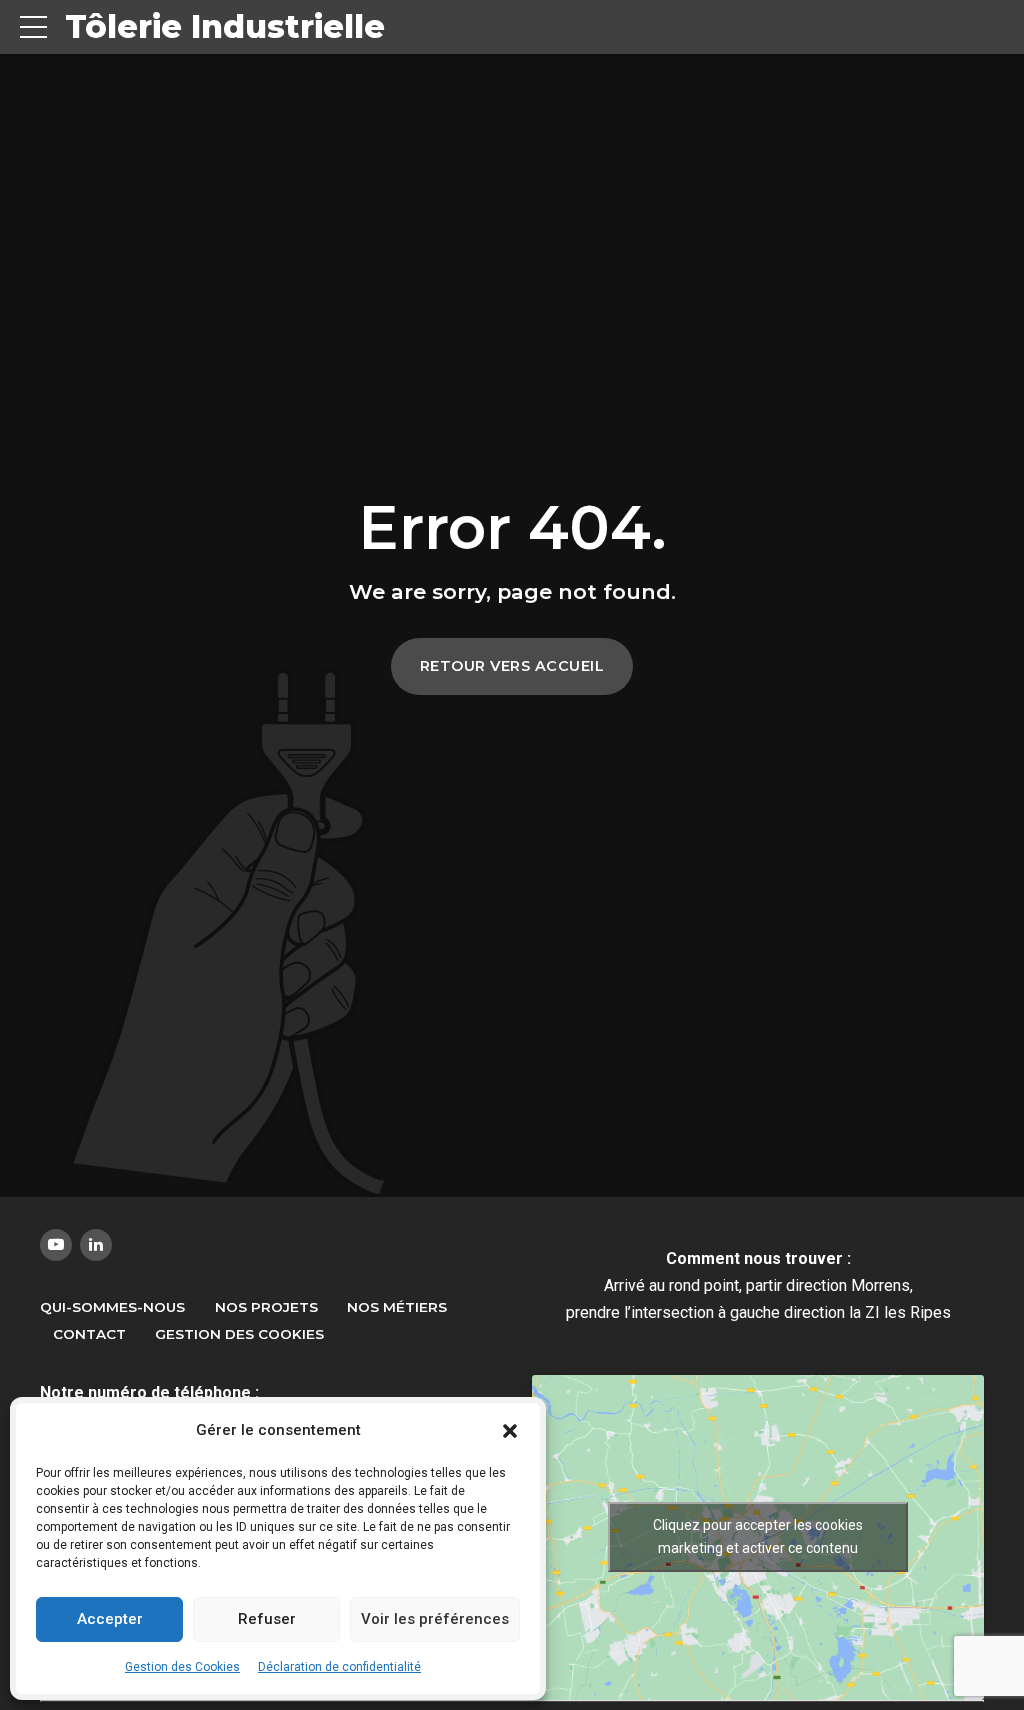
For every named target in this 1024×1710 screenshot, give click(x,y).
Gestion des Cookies (182, 1667)
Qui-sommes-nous (112, 1307)
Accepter (110, 1619)
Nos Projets (266, 1307)
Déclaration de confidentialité (339, 1667)
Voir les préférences (435, 1619)
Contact (89, 1334)
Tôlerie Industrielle (225, 26)
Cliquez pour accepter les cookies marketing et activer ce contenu (758, 1536)
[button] (510, 1431)
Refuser (267, 1619)
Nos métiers (397, 1307)
